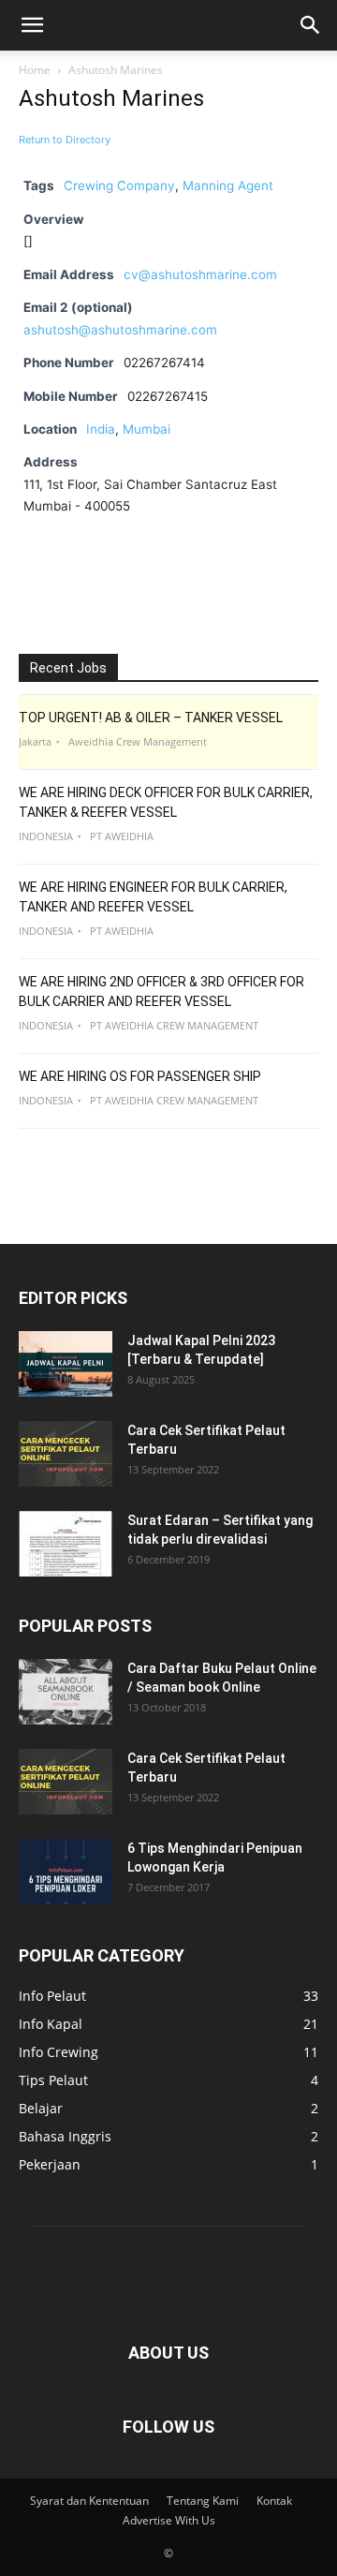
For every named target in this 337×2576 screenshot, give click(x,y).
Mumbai (147, 429)
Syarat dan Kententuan (89, 2501)
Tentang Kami (203, 2501)
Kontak (274, 2501)
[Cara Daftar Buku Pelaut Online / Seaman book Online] (66, 1692)
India (101, 429)
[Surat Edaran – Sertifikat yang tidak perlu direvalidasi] (66, 1544)
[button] (32, 25)
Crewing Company (119, 185)
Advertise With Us (169, 2520)
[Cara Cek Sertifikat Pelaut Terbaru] (66, 1454)
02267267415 (168, 396)
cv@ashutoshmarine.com (200, 274)
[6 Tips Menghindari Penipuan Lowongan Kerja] (66, 1872)
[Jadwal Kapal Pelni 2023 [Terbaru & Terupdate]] (66, 1364)
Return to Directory (65, 140)
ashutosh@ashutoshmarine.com (120, 330)
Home (35, 70)
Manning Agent (228, 185)
